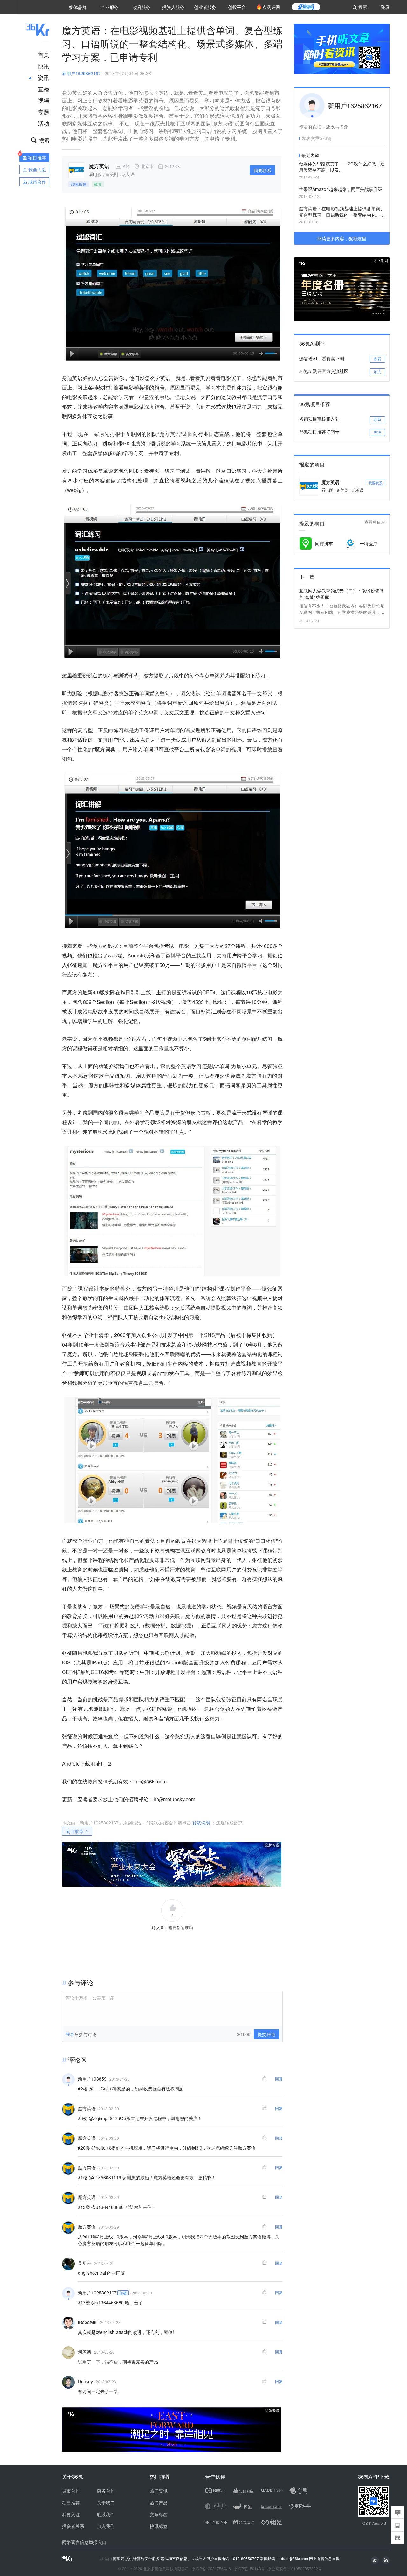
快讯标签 (159, 2526)
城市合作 (71, 2491)
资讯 (44, 77)
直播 (44, 89)
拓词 (125, 1076)
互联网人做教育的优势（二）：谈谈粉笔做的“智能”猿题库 (341, 594)
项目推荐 (74, 1831)
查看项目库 (375, 522)
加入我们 (106, 2526)
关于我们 (106, 2502)
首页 (44, 54)
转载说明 (201, 1823)
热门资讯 (159, 2491)
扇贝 (141, 1076)
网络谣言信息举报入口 (84, 2542)
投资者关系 (73, 2526)
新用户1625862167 (81, 73)
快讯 (44, 66)
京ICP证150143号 (249, 2569)
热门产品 (159, 2502)
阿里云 (119, 2558)
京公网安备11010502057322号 (295, 2569)
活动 (44, 123)
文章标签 (159, 2514)
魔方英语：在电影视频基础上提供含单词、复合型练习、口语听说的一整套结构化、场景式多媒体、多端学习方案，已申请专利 (342, 212)
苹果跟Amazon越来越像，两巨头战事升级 (341, 189)
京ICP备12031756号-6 (211, 2569)
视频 (44, 100)
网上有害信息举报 (324, 2558)
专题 (44, 112)
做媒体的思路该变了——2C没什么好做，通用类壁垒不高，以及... (342, 167)
